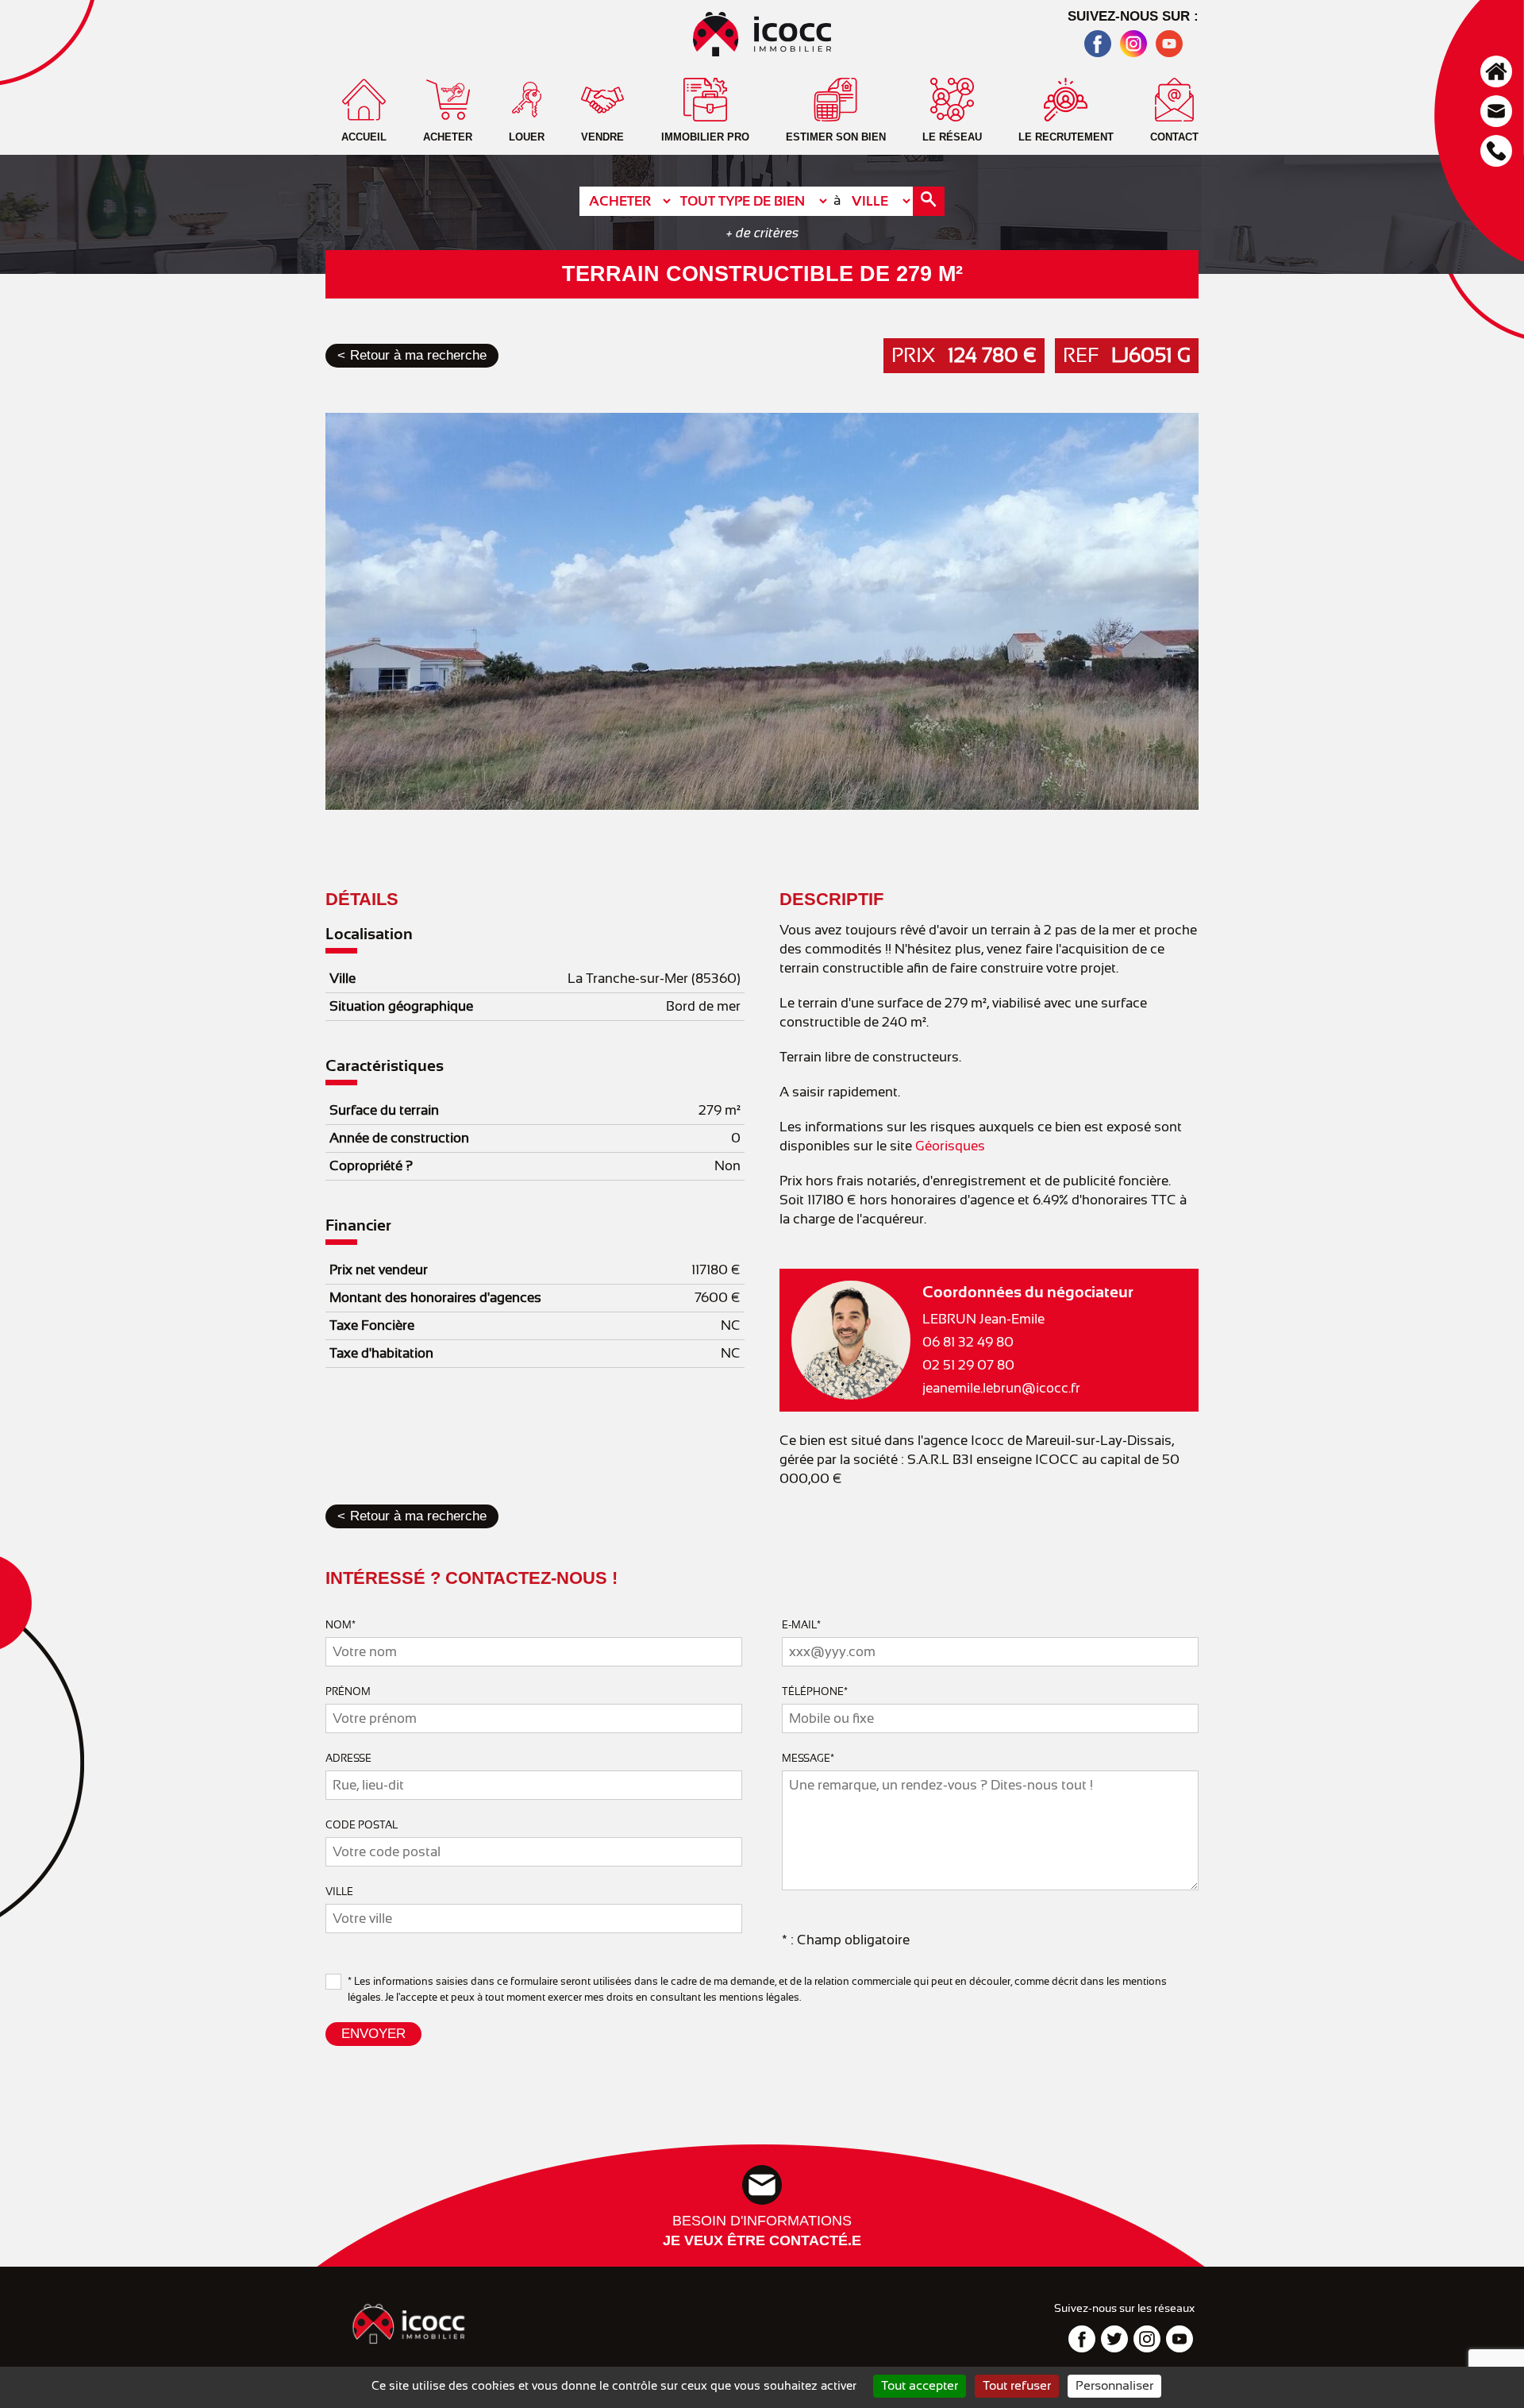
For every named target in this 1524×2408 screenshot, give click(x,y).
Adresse (348, 1758)
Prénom (348, 1691)
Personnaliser (1114, 2386)
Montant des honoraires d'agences (435, 1298)
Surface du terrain (384, 1110)
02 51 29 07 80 (968, 1365)
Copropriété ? (371, 1166)
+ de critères (762, 233)
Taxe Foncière (372, 1325)
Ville (343, 979)
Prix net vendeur (379, 1270)
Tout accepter (920, 2386)
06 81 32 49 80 (968, 1342)
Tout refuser (1017, 2386)
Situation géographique (401, 1006)
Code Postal (362, 1825)
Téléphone (1496, 151)
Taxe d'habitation (381, 1353)
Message (808, 1758)
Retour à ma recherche (418, 355)
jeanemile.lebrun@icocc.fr (1001, 1388)
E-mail (801, 1625)
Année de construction (399, 1138)
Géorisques (950, 1146)
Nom (341, 1625)
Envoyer (373, 2034)
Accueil (1496, 71)
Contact (1496, 111)
